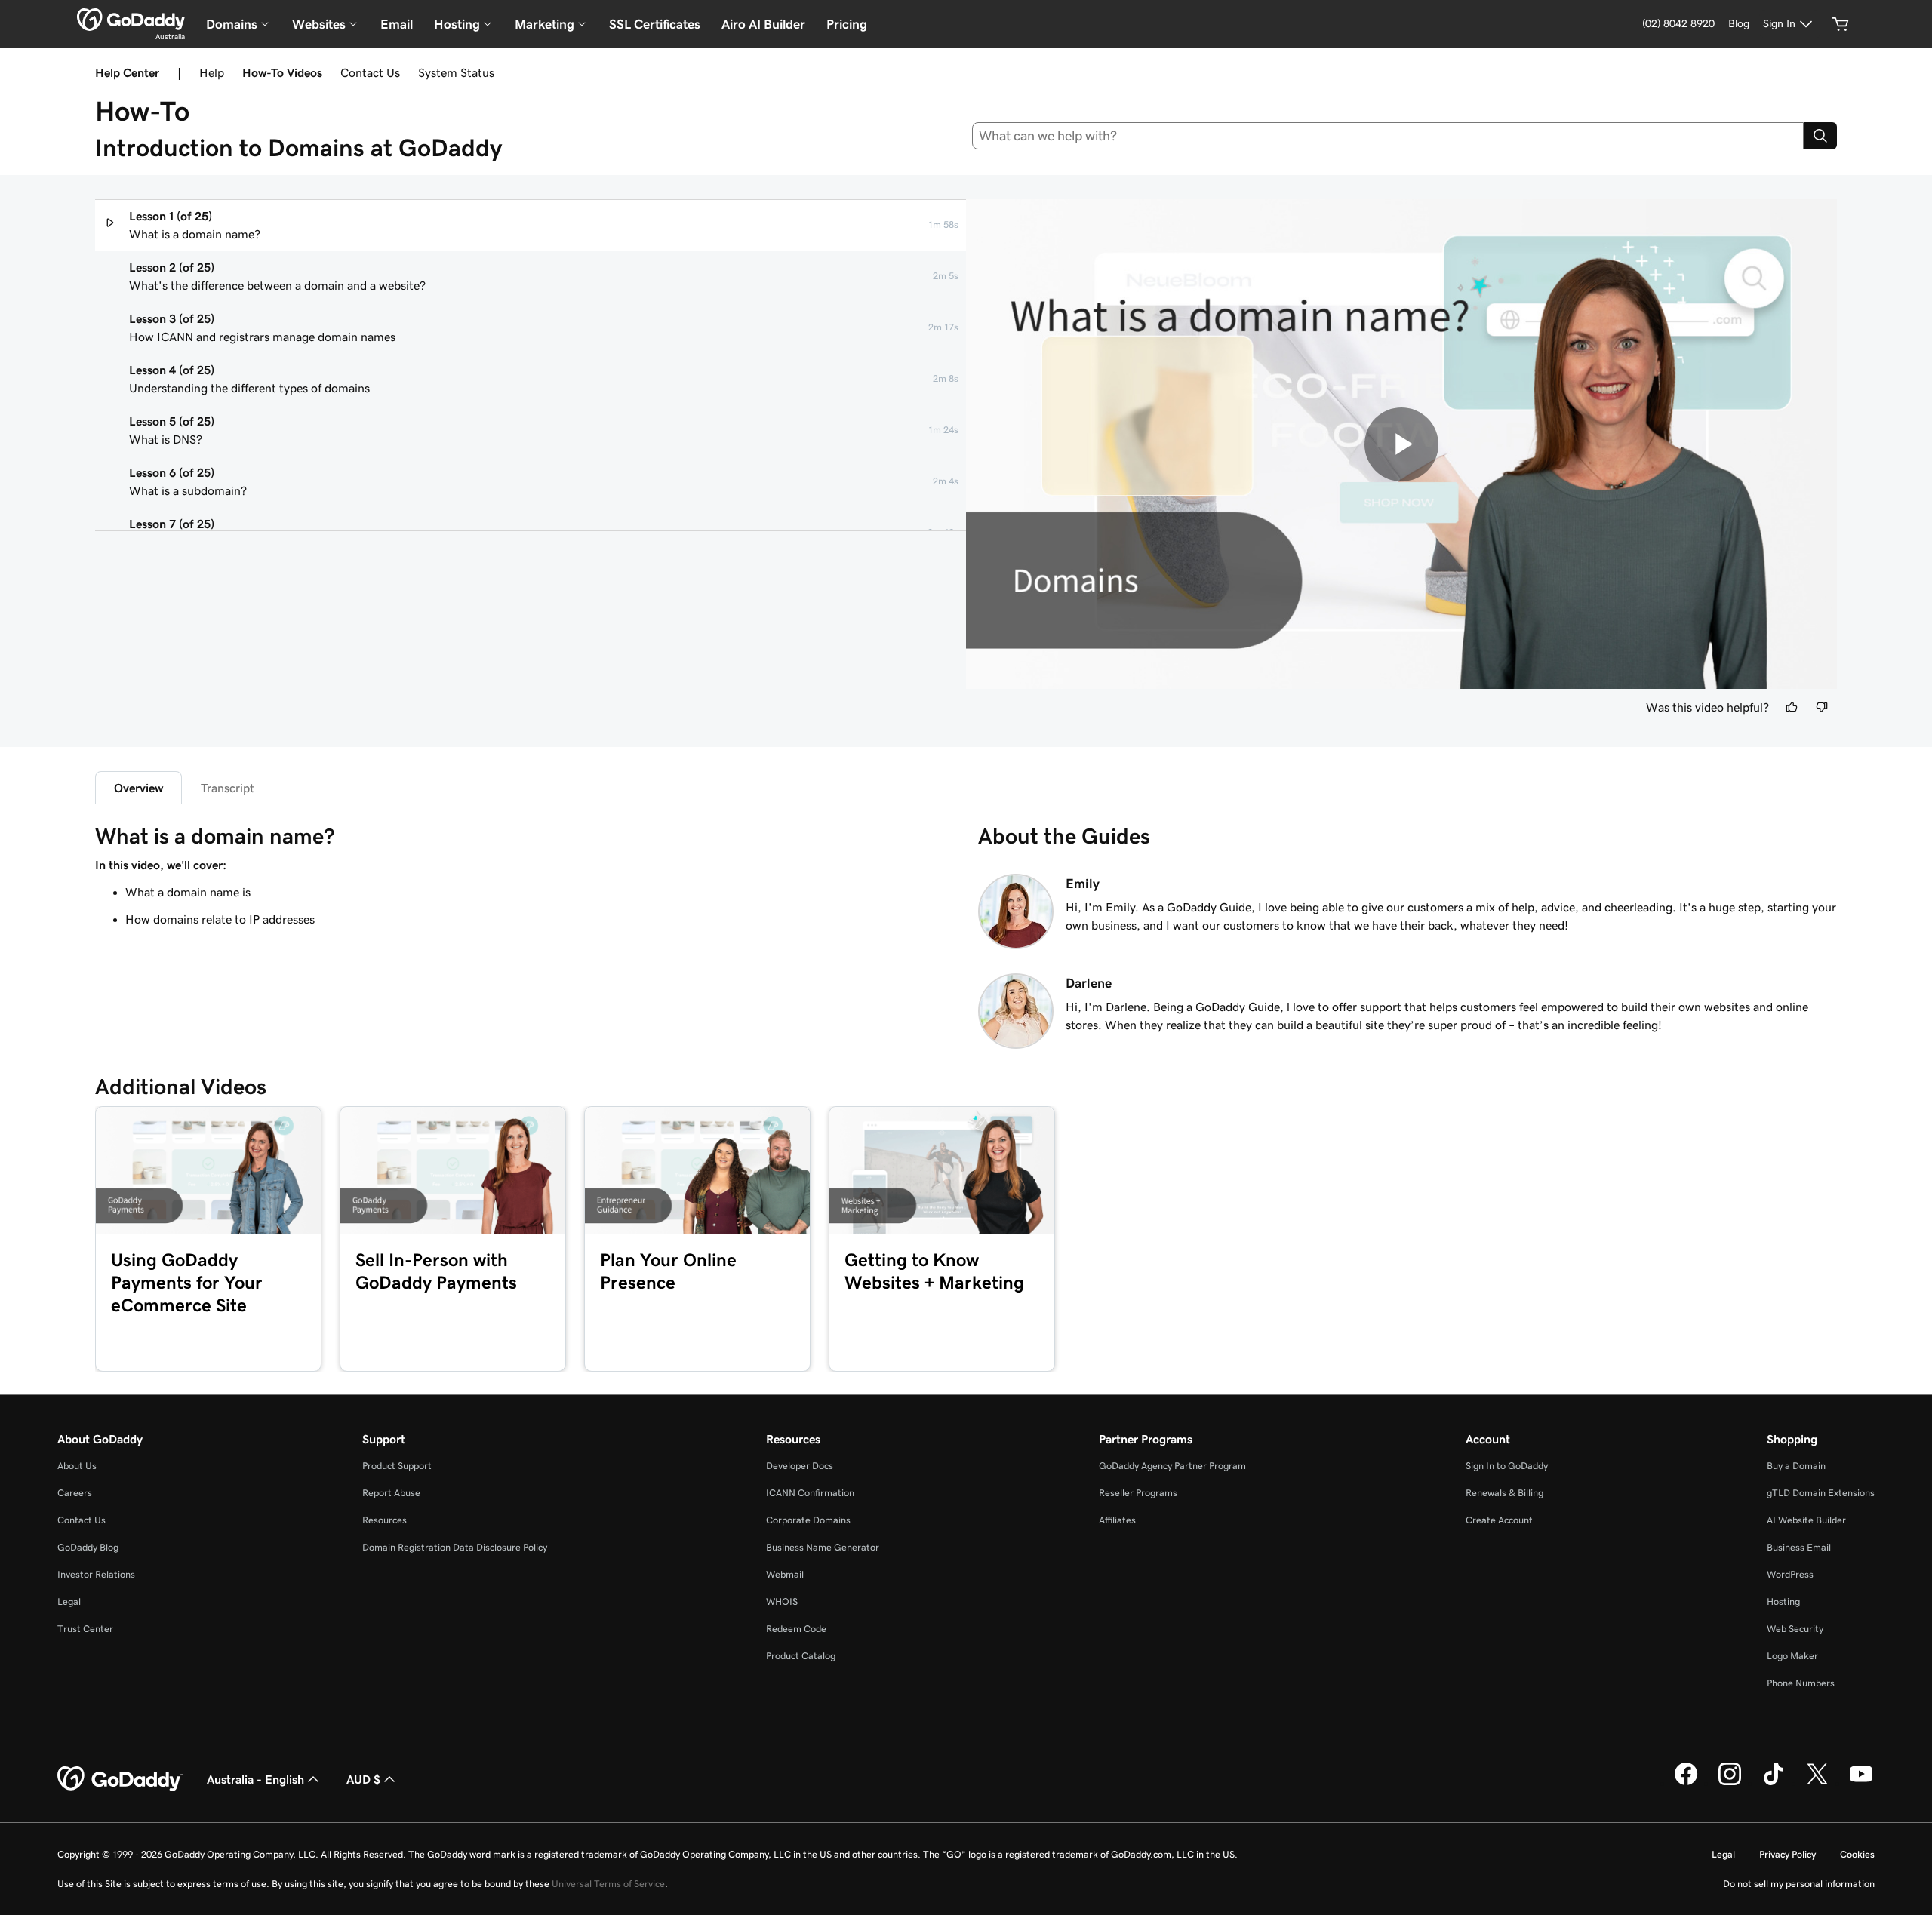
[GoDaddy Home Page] (120, 1779)
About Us (77, 1466)
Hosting (1783, 1601)
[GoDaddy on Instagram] (1730, 1783)
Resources (385, 1520)
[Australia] (131, 20)
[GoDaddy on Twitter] (1817, 1783)
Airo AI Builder (763, 24)
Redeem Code (796, 1629)
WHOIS (782, 1601)
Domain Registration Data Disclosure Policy (455, 1547)
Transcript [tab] (228, 788)
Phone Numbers (1801, 1683)
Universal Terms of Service (608, 1884)
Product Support (397, 1466)
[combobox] (1388, 136)
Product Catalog (801, 1656)
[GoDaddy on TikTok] (1774, 1783)
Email (397, 24)
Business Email (1799, 1547)
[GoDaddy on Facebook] (1686, 1783)
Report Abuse (391, 1493)
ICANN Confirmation (810, 1493)
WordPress (1790, 1574)
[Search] (1820, 136)
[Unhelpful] (1822, 707)
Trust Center (85, 1629)
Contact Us (370, 72)
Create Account (1499, 1520)
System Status (456, 72)
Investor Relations (96, 1574)
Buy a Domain (1796, 1466)
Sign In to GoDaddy (1507, 1466)
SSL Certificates (655, 24)
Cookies (1857, 1854)
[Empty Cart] (1841, 24)
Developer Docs (800, 1466)
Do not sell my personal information (1799, 1884)
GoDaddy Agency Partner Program (1172, 1466)
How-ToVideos (282, 72)
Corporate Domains (808, 1520)
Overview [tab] (138, 788)
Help (212, 72)
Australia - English (255, 1779)
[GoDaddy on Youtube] (1861, 1783)
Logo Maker (1792, 1656)
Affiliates (1117, 1520)
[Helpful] (1792, 707)
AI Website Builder (1806, 1520)
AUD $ (363, 1779)
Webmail (785, 1574)
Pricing (847, 24)
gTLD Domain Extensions (1821, 1493)
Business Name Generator (823, 1547)
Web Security (1795, 1629)
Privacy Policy (1787, 1854)
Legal (69, 1601)
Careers (75, 1493)
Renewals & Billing (1504, 1493)
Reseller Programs (1138, 1493)
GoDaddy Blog (88, 1547)
